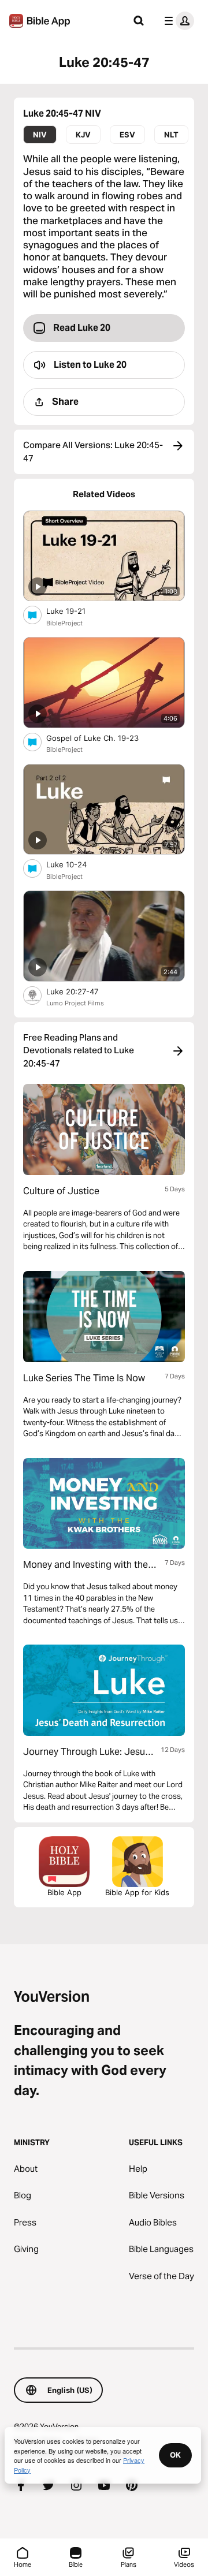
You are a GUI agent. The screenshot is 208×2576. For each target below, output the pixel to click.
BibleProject (64, 623)
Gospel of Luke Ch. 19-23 (103, 738)
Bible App (64, 1892)
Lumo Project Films (75, 1003)
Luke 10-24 (76, 864)
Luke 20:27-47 (82, 991)
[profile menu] (177, 21)
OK (175, 2455)
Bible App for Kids (137, 1892)
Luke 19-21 (75, 611)
